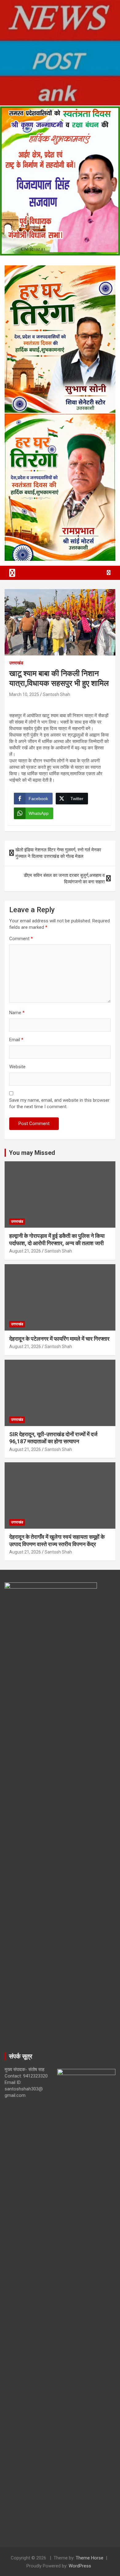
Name (17, 1013)
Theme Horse (90, 2558)
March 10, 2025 (24, 694)
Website (17, 1067)
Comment (21, 939)
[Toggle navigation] (12, 573)
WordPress (80, 2566)
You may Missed (32, 1153)
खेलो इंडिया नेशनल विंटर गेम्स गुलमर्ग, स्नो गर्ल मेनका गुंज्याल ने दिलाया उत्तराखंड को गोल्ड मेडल (58, 853)
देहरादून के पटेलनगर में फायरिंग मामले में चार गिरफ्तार (59, 1339)
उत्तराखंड (16, 663)
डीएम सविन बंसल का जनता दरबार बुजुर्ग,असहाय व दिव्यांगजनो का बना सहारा (64, 879)
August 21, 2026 (25, 1251)
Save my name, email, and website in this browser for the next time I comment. (59, 1103)
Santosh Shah (56, 694)
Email (16, 1040)
